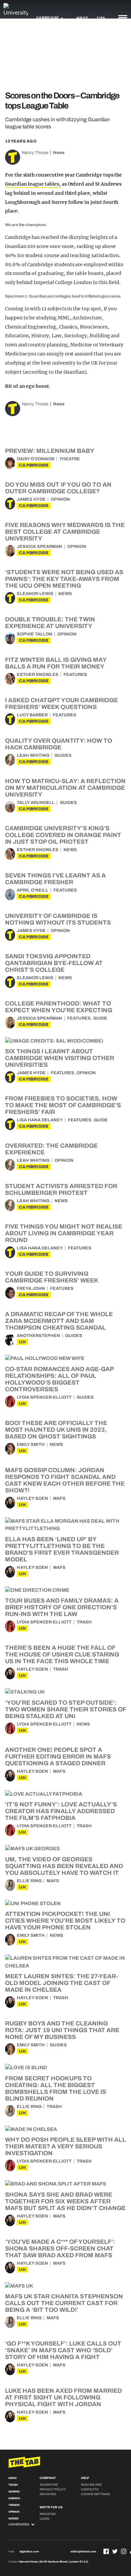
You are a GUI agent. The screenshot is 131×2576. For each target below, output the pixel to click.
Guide (100, 1018)
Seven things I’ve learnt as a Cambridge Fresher (55, 879)
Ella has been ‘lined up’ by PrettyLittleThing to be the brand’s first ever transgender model (62, 1549)
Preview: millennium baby (50, 451)
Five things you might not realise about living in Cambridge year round (64, 1233)
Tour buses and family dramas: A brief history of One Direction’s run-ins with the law (62, 1607)
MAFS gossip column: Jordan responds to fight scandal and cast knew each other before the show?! (65, 1480)
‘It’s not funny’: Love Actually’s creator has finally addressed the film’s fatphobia (61, 1811)
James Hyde (31, 499)
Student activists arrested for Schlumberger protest (61, 1189)
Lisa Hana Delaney (40, 1120)
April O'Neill (33, 890)
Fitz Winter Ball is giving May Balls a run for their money (56, 663)
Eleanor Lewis (35, 594)
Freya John (31, 1289)
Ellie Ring (29, 1881)
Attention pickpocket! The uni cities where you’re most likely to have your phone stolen (65, 1921)
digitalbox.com (29, 2552)
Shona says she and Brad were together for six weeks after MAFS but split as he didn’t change (65, 2201)
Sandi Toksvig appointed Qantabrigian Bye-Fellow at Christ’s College (54, 963)
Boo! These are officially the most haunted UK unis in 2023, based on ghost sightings (56, 1430)
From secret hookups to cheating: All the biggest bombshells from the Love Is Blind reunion (56, 2088)
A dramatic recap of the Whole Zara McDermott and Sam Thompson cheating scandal (59, 1321)
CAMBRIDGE (34, 465)
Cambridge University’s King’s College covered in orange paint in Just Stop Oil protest (63, 835)
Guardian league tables (32, 184)
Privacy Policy (53, 2489)
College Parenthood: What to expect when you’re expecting (59, 1007)
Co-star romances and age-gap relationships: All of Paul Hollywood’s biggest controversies (59, 1379)
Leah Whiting (33, 755)
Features (75, 675)
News (59, 153)
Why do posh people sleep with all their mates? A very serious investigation (65, 2146)
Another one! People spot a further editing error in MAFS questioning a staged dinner (58, 1757)
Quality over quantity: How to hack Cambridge (59, 744)
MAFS (59, 1498)
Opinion (60, 499)
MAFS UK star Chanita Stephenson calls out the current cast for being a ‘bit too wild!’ (64, 2303)
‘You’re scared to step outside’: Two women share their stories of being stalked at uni (65, 1709)
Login (45, 2519)
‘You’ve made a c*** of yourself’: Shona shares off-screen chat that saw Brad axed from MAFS (60, 2248)
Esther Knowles (38, 675)
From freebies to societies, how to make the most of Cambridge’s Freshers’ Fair (63, 1105)
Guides (63, 755)
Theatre (70, 459)
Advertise (49, 2485)
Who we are (91, 2485)
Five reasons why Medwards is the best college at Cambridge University (65, 532)
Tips (101, 18)
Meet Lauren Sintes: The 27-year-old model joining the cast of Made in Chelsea (61, 1983)
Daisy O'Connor (36, 459)
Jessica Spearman (39, 547)
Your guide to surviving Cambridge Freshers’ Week (52, 1277)
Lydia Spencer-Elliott (44, 1397)
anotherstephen (38, 1336)
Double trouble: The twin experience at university (50, 623)
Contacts (90, 2489)
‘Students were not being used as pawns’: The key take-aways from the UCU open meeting (64, 579)
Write (82, 18)
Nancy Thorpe (35, 153)
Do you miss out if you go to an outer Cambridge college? (58, 488)
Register (48, 2514)
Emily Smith (31, 1445)
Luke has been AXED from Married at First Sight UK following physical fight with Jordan (63, 2397)
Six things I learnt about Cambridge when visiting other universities (60, 1058)
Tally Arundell (36, 803)
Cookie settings (95, 2494)
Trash (84, 1622)
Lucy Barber (32, 715)
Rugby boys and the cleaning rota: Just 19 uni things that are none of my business (62, 2030)
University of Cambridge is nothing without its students (58, 919)
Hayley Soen (32, 1498)
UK (23, 1342)
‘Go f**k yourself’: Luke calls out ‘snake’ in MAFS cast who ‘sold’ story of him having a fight (63, 2350)
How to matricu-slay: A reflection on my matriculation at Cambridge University (65, 788)
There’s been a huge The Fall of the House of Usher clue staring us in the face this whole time (62, 1654)
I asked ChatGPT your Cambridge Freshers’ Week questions (61, 704)
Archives (48, 2494)
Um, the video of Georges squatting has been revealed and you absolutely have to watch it (64, 1866)
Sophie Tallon (35, 634)
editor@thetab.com (83, 2552)
